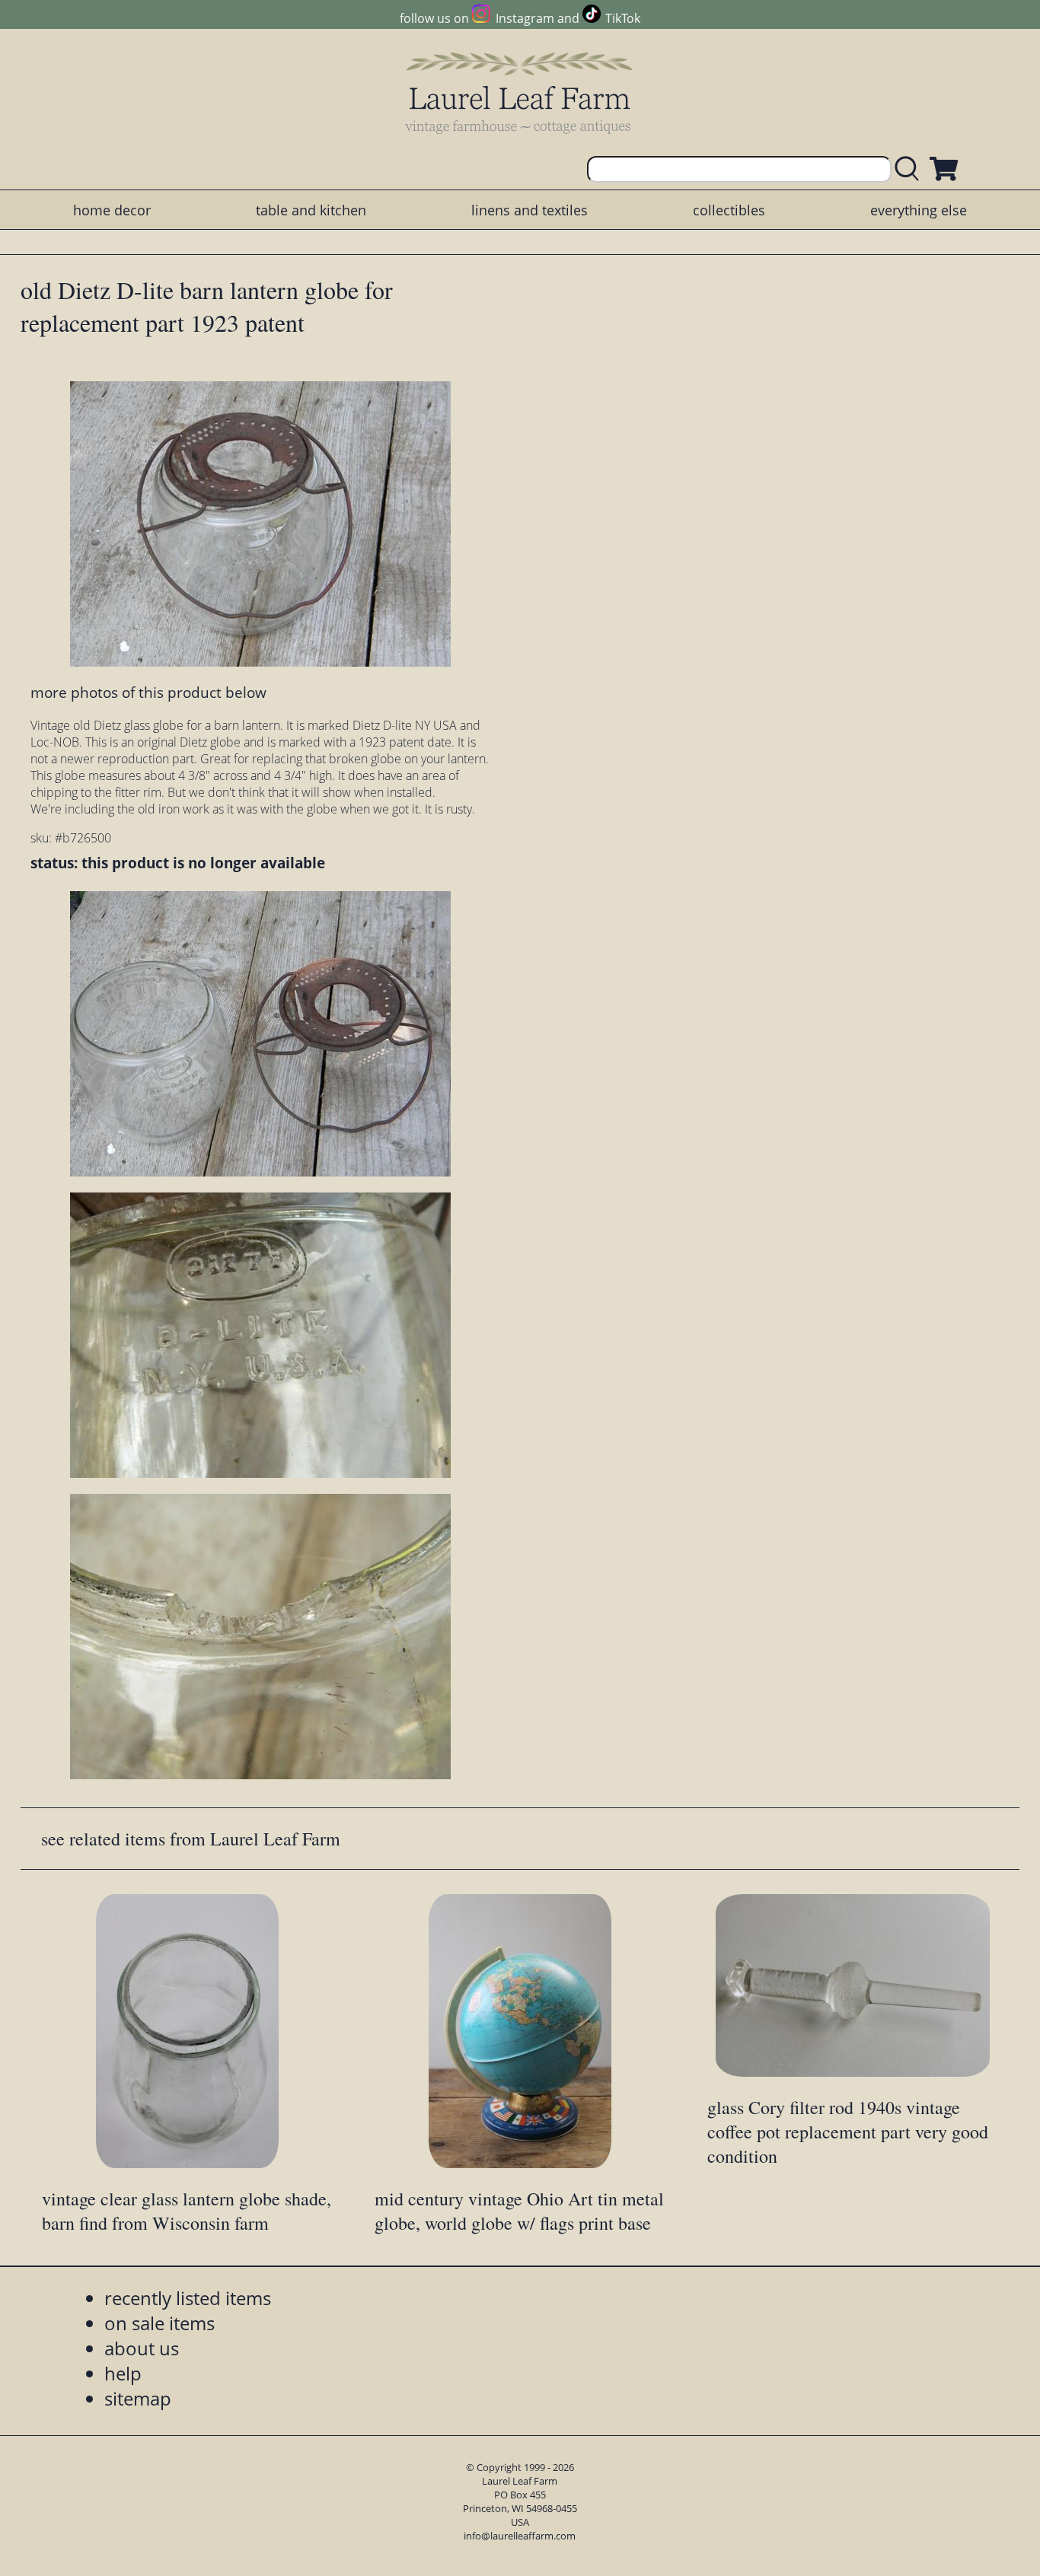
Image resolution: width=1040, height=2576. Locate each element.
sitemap (138, 2398)
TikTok (623, 18)
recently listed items (188, 2298)
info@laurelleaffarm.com (520, 2536)
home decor (112, 210)
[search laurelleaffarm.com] (911, 169)
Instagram (525, 18)
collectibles (729, 210)
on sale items (160, 2323)
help (123, 2373)
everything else (919, 210)
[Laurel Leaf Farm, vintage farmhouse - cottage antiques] (520, 92)
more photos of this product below (148, 692)
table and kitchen (311, 210)
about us (142, 2348)
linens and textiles (530, 210)
